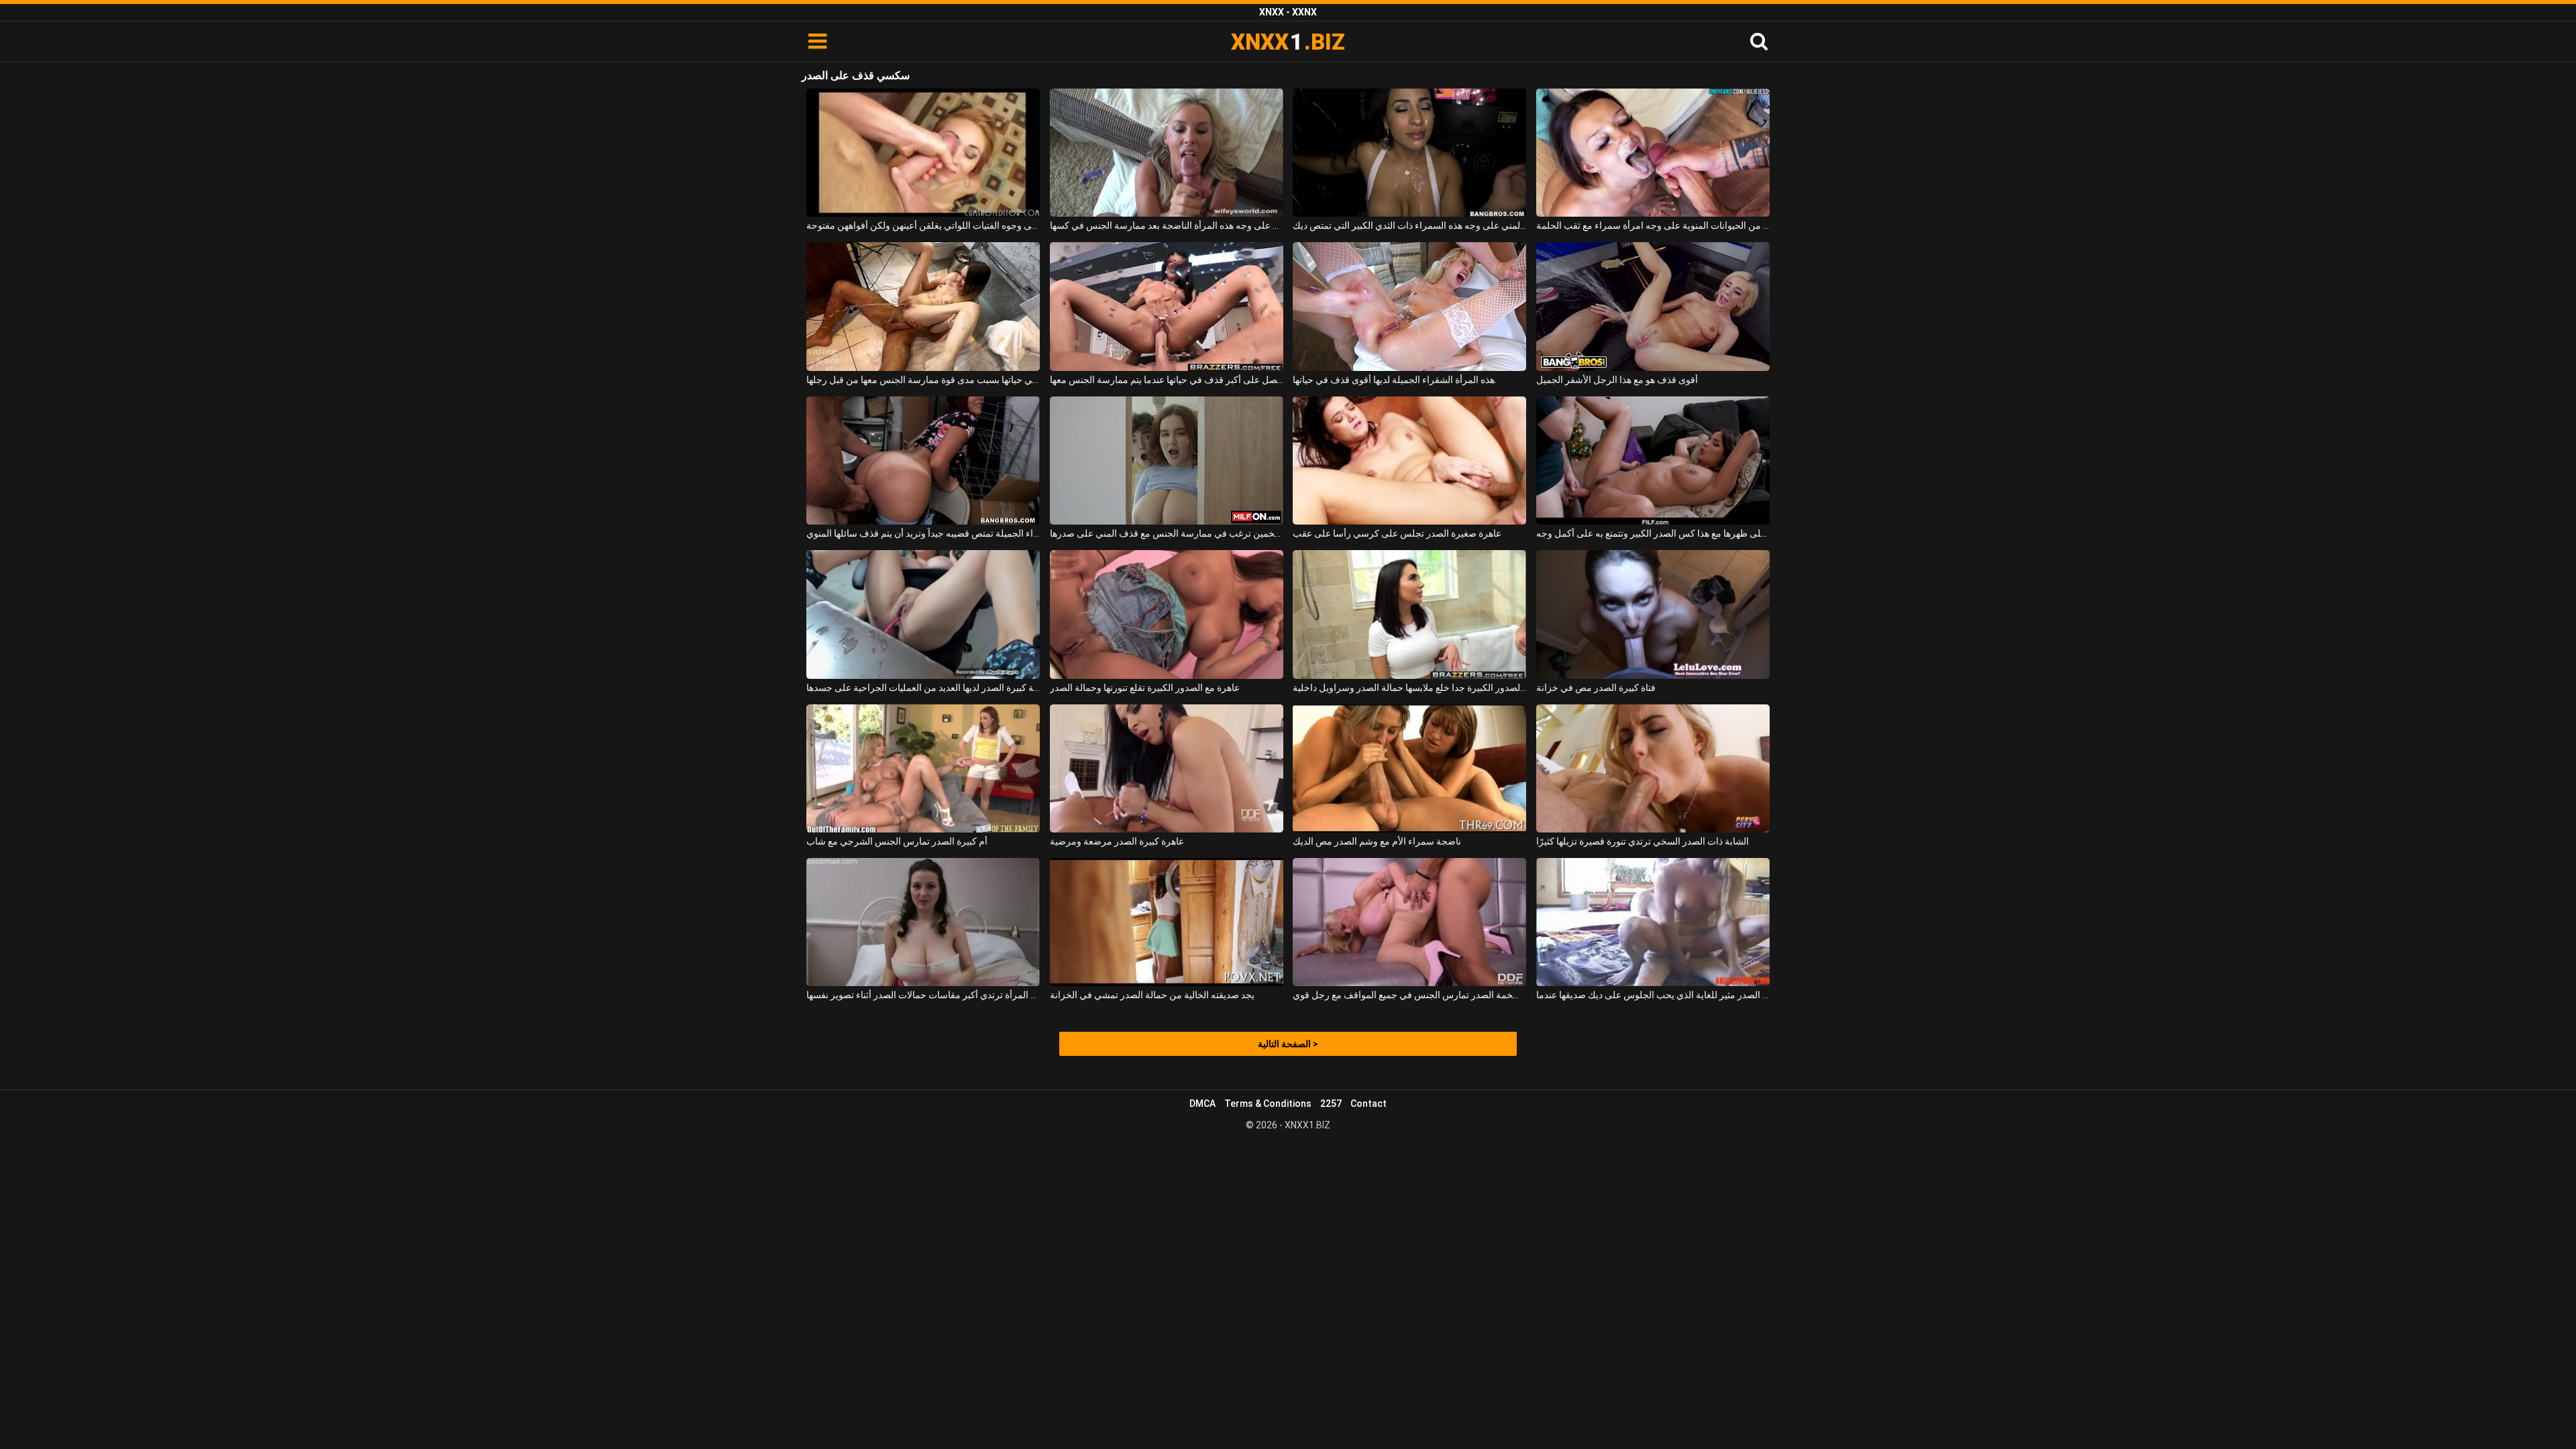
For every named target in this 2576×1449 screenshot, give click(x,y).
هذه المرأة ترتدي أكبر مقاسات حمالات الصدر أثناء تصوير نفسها (923, 995)
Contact (1368, 1104)
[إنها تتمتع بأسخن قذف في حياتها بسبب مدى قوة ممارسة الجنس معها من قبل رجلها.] (923, 306)
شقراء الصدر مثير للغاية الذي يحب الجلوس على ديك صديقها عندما (1653, 995)
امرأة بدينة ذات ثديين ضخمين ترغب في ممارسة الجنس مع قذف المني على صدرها (1167, 533)
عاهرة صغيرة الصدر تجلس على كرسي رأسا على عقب (1397, 533)
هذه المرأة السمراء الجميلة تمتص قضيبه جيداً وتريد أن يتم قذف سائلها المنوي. (923, 533)
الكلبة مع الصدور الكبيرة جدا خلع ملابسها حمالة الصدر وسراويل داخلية (1409, 688)
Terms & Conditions (1268, 1104)
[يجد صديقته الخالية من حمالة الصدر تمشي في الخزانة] (1167, 922)
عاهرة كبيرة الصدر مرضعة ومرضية (1117, 841)
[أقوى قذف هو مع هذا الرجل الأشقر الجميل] (1653, 306)
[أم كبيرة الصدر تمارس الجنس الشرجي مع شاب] (923, 768)
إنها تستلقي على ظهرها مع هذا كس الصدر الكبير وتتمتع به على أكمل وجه (1653, 533)
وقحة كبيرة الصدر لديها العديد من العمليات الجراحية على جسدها (923, 688)
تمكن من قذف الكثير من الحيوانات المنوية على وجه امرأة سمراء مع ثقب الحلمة (1653, 225)
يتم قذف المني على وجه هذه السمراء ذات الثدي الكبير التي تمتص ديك (1409, 225)
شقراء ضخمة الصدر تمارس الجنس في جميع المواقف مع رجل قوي (1409, 995)
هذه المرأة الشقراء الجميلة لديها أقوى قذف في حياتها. (1395, 380)
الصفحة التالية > (1288, 1044)
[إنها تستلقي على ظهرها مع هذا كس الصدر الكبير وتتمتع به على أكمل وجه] (1653, 461)
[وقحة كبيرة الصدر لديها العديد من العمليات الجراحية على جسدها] (923, 614)
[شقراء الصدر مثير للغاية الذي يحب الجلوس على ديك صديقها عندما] (1653, 922)
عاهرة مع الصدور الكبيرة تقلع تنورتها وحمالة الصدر (1145, 688)
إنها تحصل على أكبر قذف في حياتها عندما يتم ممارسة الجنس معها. (1167, 380)
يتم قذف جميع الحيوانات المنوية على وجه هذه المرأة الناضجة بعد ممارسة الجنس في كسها (1167, 225)
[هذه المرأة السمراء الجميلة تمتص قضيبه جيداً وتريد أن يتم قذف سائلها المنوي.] (923, 461)
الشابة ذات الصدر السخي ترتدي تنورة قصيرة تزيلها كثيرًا (1643, 841)
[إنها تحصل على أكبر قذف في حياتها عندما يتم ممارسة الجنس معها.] (1167, 306)
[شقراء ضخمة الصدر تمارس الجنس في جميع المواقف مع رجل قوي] (1409, 922)
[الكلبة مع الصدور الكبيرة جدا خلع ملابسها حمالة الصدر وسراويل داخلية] (1409, 614)
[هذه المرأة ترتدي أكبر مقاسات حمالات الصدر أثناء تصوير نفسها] (923, 922)
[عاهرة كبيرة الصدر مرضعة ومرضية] (1167, 768)
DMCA (1202, 1104)
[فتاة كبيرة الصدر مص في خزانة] (1653, 614)
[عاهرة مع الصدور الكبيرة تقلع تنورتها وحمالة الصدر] (1167, 614)
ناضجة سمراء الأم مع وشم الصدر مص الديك (1377, 841)
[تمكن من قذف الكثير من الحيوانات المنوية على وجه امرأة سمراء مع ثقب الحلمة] (1653, 153)
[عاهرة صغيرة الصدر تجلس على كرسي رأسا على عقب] (1409, 461)
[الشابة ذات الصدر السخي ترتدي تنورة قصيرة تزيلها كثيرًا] (1653, 768)
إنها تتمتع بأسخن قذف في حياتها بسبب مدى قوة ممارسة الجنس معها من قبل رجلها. (923, 380)
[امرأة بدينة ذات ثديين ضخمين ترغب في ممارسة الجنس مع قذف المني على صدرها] (1167, 461)
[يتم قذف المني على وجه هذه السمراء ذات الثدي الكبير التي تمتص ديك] (1409, 153)
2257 (1331, 1104)
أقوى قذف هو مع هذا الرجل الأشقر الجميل (1617, 380)
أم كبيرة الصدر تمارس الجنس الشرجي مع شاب (897, 841)
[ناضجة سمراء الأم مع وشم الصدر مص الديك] (1409, 768)
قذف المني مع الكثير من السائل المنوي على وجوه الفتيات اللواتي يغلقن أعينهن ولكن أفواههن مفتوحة (923, 225)
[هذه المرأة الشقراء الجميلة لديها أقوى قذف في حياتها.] (1409, 306)
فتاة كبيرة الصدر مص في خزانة (1596, 688)
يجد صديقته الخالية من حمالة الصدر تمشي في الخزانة (1152, 995)
